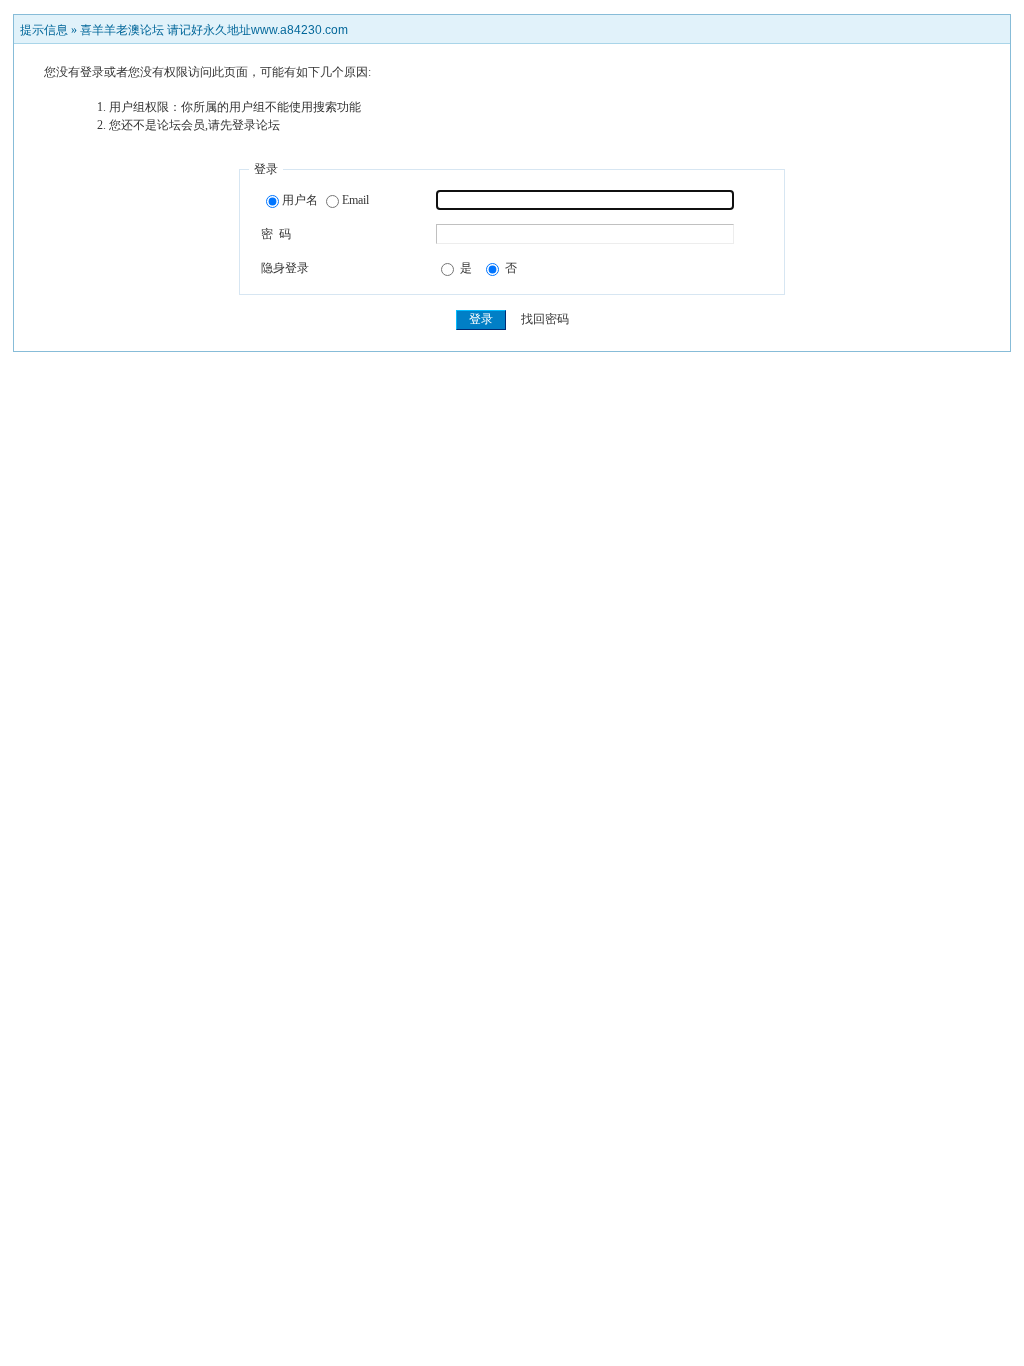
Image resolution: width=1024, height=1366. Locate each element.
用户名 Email (325, 200)
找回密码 (545, 319)
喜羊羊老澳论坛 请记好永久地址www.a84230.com (214, 30)
